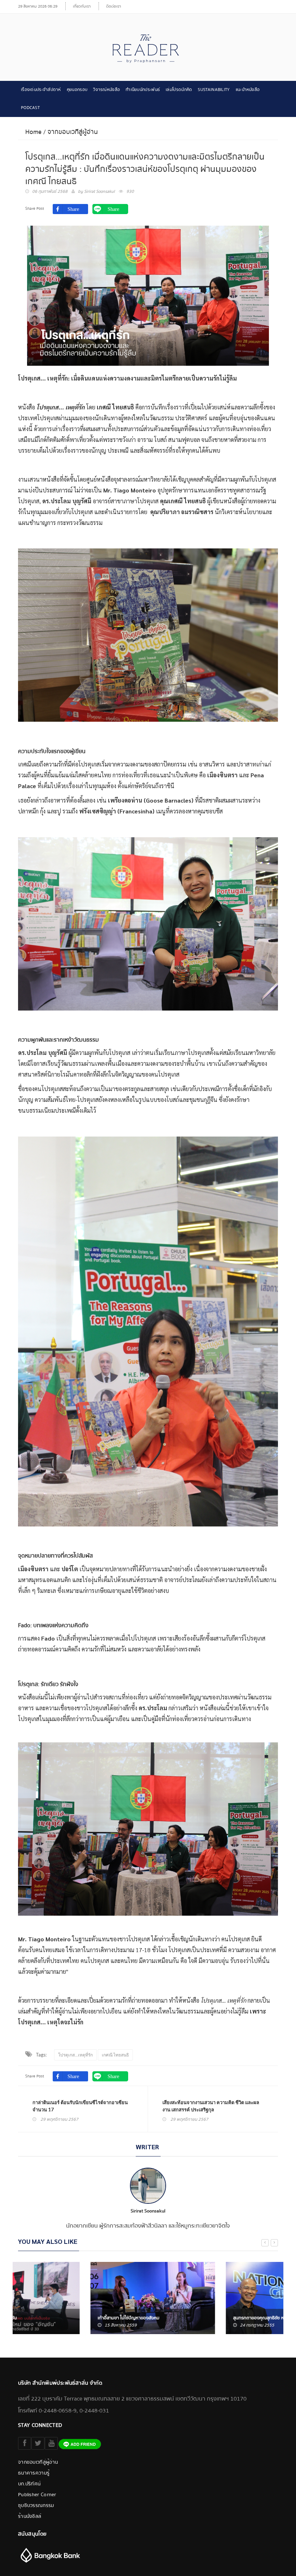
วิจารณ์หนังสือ (106, 90)
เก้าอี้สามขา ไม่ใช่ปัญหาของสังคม (56, 2318)
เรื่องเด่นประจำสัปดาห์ (41, 90)
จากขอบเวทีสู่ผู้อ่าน (73, 132)
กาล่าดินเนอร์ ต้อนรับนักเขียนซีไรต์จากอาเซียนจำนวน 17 (80, 2106)
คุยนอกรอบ (77, 90)
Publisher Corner (37, 2495)
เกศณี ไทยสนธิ (115, 2055)
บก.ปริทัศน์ (29, 2484)
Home (33, 132)
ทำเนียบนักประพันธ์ (143, 90)
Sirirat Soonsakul (99, 192)
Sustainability (214, 90)
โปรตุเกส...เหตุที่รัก (75, 2055)
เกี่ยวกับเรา (82, 6)
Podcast (30, 108)
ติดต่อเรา (114, 6)
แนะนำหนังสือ (248, 90)
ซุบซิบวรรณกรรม (36, 2506)
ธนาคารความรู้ (34, 2473)
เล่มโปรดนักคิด (179, 90)
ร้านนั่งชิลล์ (30, 2516)
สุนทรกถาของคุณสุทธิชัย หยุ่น (189, 2318)
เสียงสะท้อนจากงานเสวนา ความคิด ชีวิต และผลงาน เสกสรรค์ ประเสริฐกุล (211, 2106)
